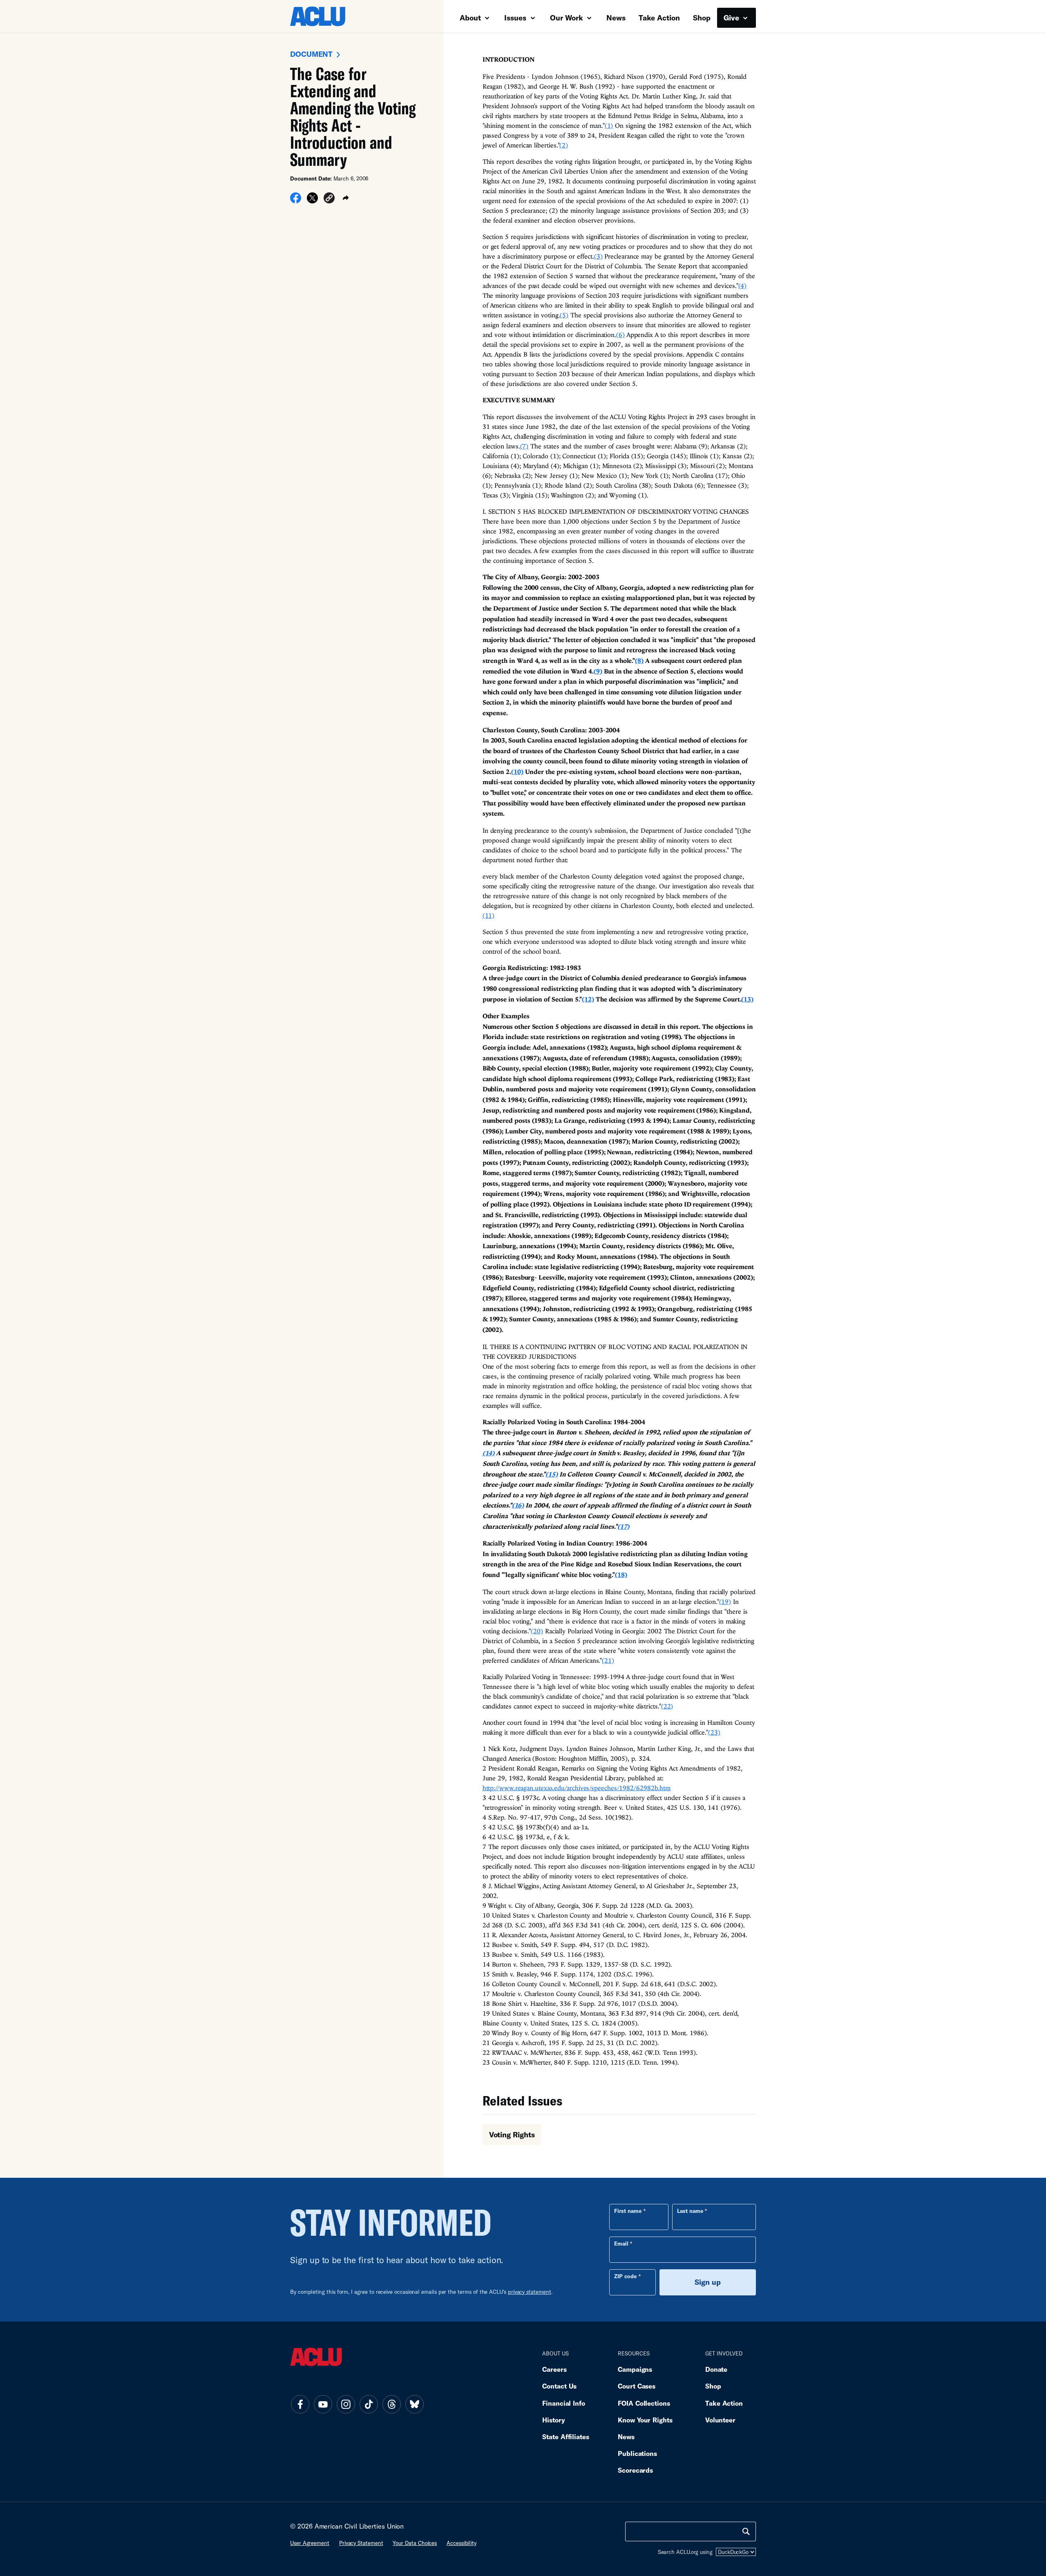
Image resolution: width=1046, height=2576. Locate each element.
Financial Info (564, 2403)
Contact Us (559, 2386)
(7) (524, 446)
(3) (598, 256)
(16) (518, 1505)
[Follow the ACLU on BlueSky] (414, 2404)
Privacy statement (361, 2543)
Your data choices (415, 2543)
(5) (564, 315)
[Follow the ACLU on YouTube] (323, 2404)
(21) (608, 1660)
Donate (716, 2369)
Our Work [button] (568, 18)
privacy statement (530, 2292)
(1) (609, 125)
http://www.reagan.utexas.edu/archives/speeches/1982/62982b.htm (577, 1788)
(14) (489, 1453)
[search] (746, 2531)
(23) (714, 1732)
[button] (329, 199)
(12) (588, 999)
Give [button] (732, 18)
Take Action (659, 18)
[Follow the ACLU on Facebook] (300, 2404)
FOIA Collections (644, 2403)
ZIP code (625, 2276)
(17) (624, 1526)
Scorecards (635, 2470)
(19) (725, 1601)
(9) (598, 671)
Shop (702, 18)
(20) (537, 1631)
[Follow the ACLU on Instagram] (346, 2404)
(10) (517, 772)
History (553, 2420)
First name (628, 2211)
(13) (747, 999)
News (616, 18)
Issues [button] (516, 18)
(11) (489, 915)
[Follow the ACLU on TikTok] (369, 2404)
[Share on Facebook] (296, 201)
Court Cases (637, 2386)
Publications (637, 2453)
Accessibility (462, 2543)
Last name (690, 2211)
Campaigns (635, 2369)
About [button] (471, 18)
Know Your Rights (645, 2420)
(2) (564, 145)
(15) (552, 1474)
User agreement (310, 2543)
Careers (554, 2369)
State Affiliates (566, 2437)
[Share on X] (312, 201)
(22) (667, 1706)
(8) (639, 660)
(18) (621, 1575)
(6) (620, 335)
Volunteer (720, 2420)
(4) (743, 285)
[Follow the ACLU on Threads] (391, 2404)
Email (621, 2244)
